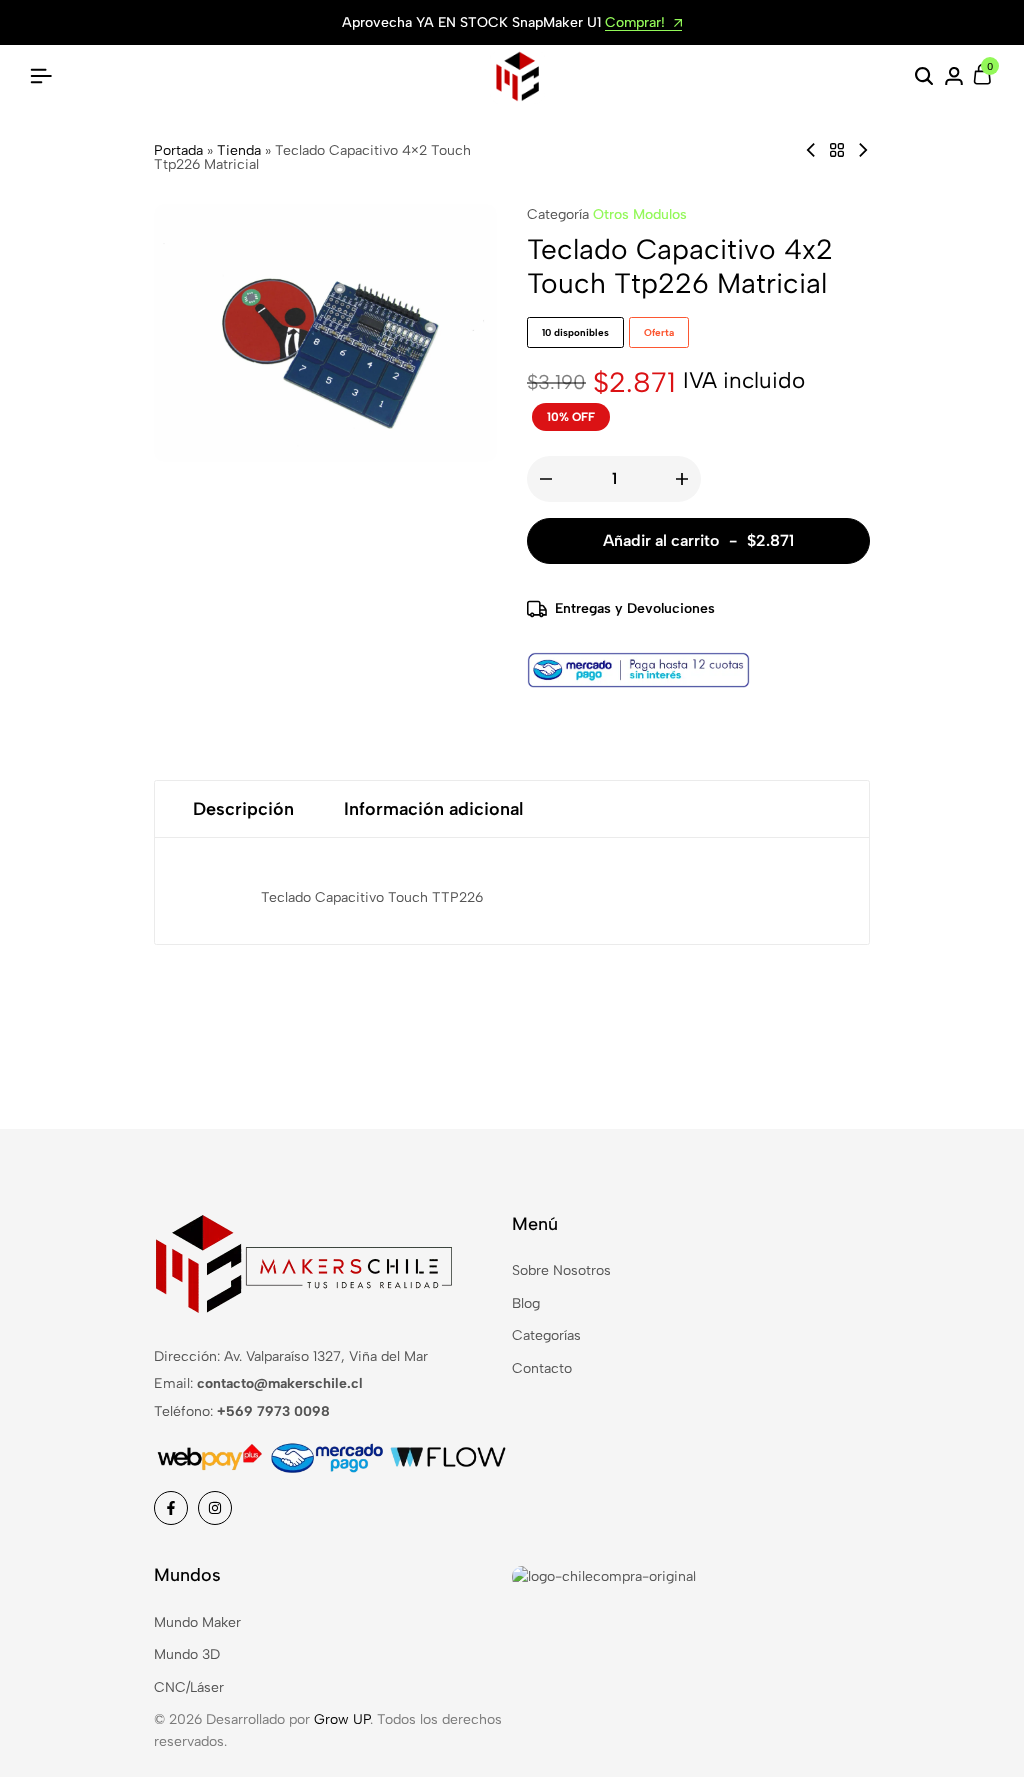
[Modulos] (837, 150)
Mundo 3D (187, 1654)
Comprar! (637, 23)
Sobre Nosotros (561, 1270)
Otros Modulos (640, 214)
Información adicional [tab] (433, 809)
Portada (178, 150)
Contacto (542, 1368)
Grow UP (342, 1719)
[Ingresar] (954, 77)
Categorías (546, 1335)
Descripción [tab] (243, 809)
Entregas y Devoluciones (635, 608)
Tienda (239, 150)
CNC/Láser (189, 1687)
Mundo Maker (197, 1622)
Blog (526, 1303)
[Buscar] (924, 77)
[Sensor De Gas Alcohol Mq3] (811, 150)
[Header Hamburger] (41, 76)
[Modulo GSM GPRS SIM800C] (863, 150)
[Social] (171, 1508)
